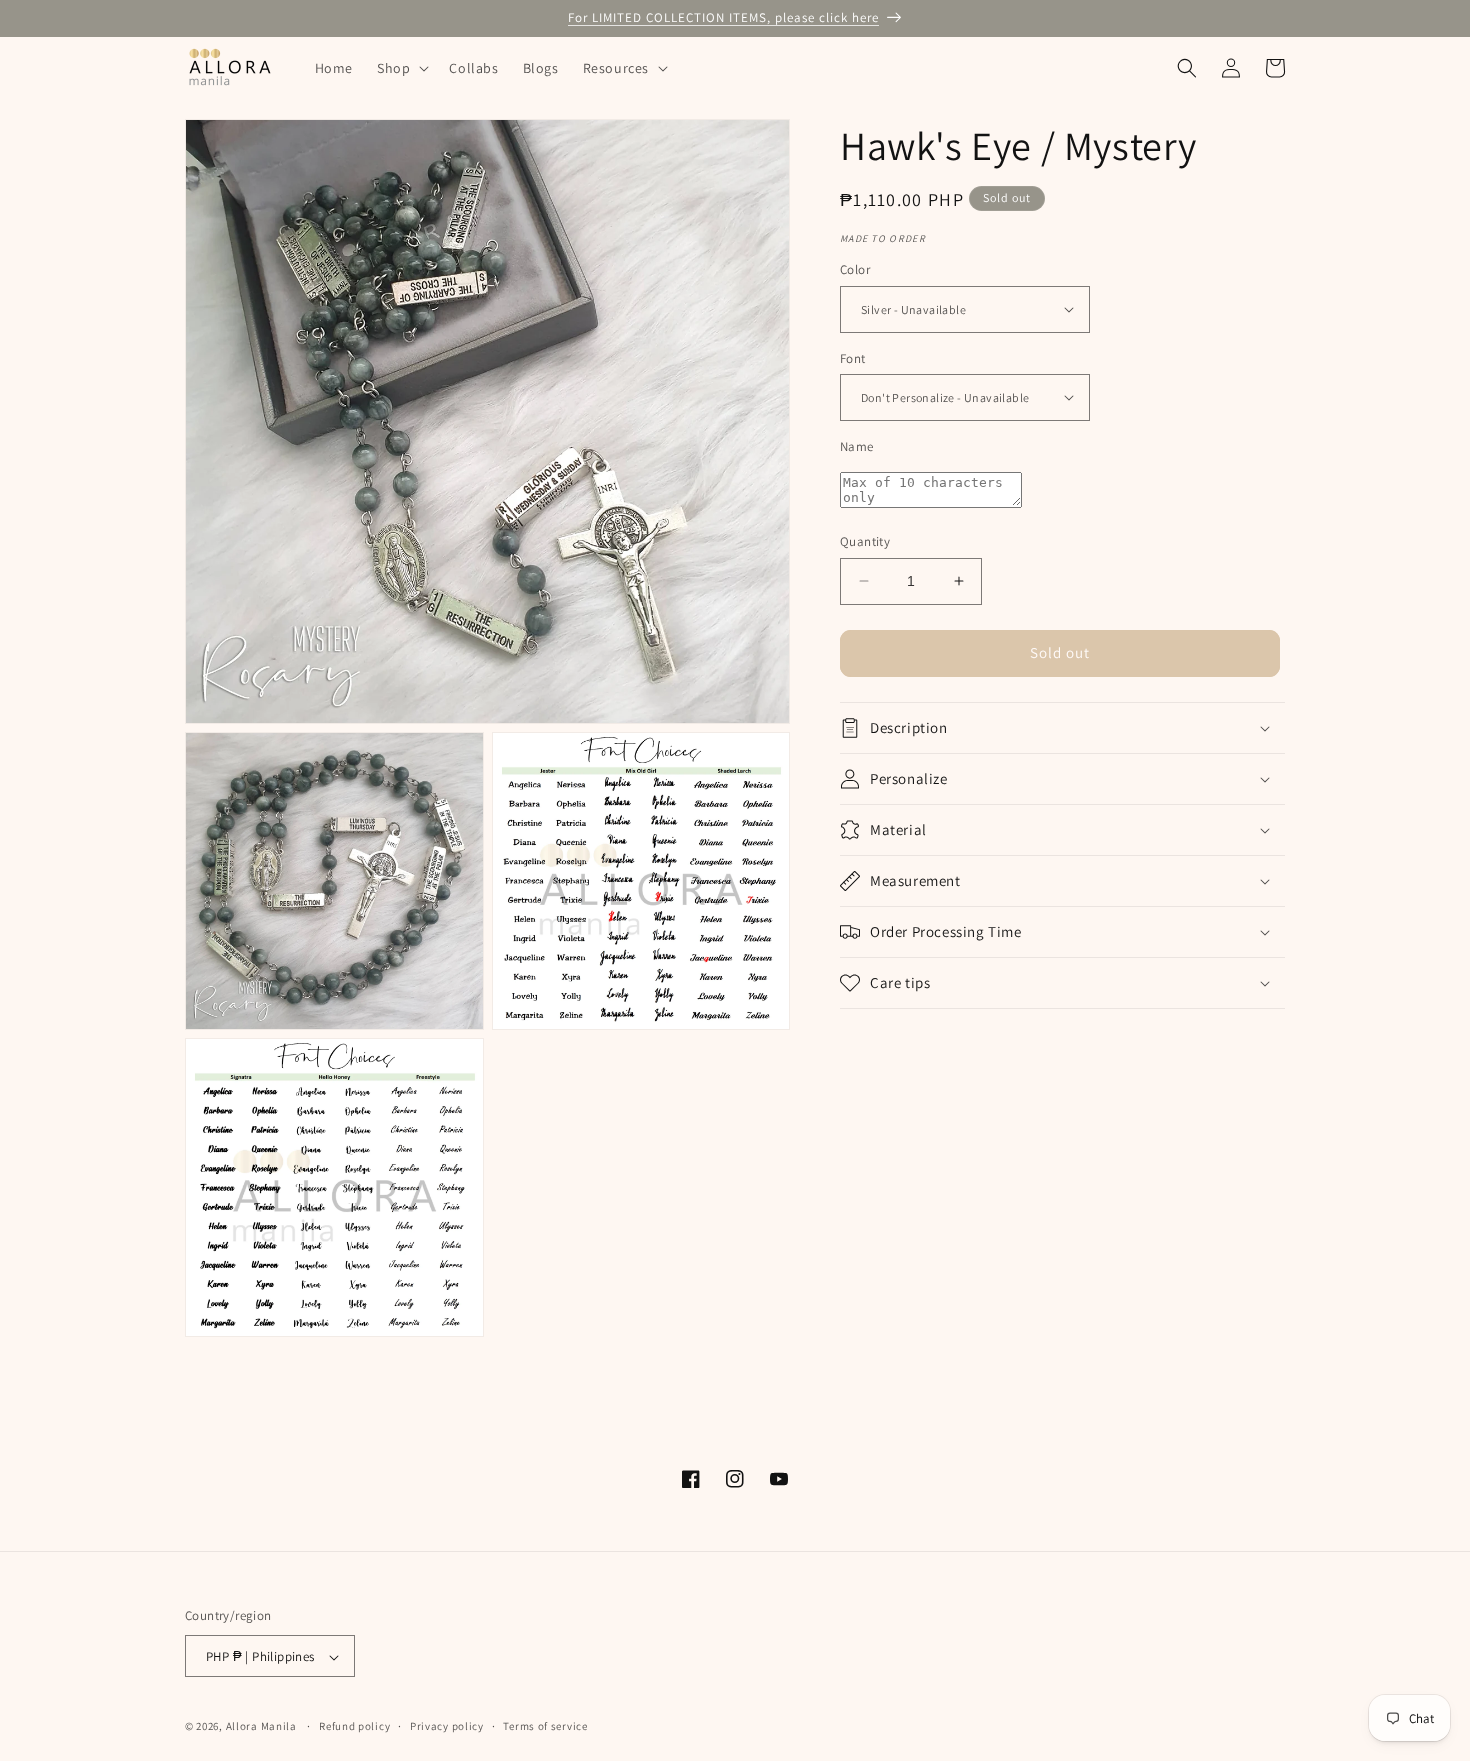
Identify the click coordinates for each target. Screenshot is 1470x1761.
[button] (401, 68)
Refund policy (354, 1726)
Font (853, 357)
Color (855, 269)
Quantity (865, 541)
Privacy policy (447, 1726)
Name (857, 446)
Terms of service (545, 1726)
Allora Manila (261, 1727)
